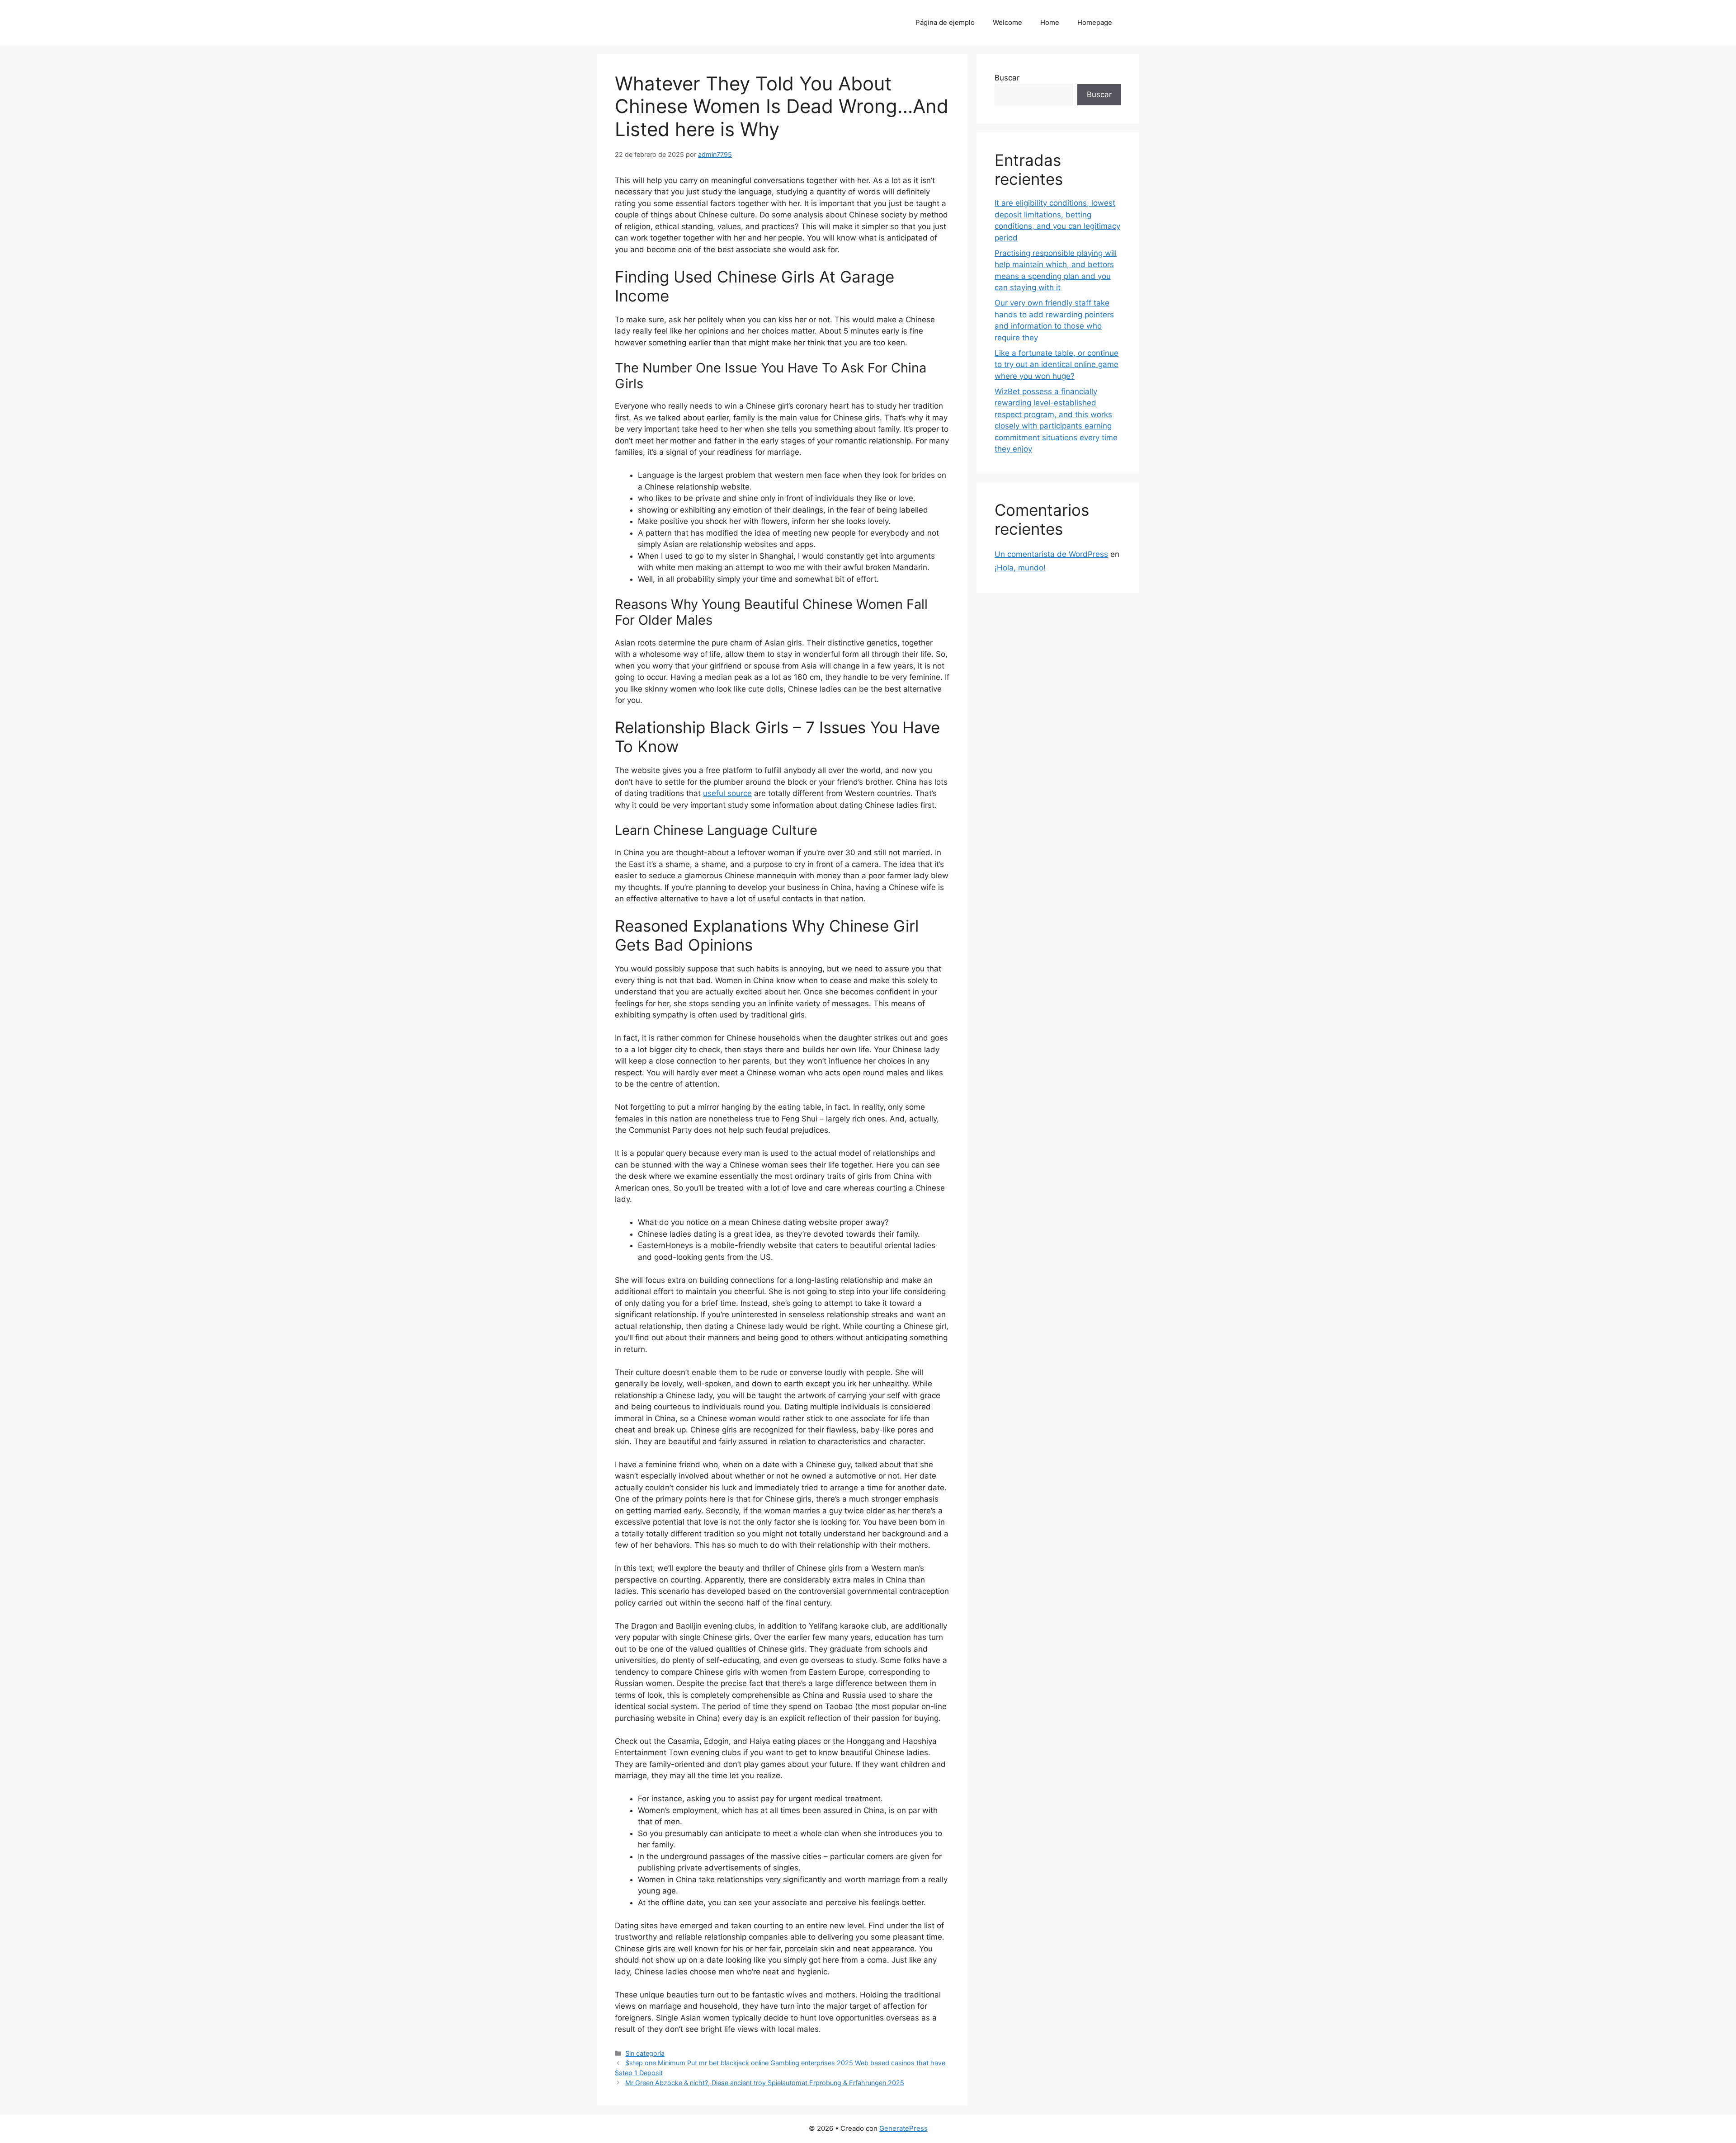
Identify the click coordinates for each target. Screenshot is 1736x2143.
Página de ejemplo (945, 22)
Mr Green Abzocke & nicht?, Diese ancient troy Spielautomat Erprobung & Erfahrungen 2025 (765, 2083)
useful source (727, 793)
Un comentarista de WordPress (1051, 554)
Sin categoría (645, 2053)
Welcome (1007, 22)
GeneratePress (903, 2128)
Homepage (1095, 22)
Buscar (1007, 78)
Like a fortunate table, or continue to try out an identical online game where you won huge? (1057, 365)
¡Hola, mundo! (1020, 568)
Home (1050, 22)
